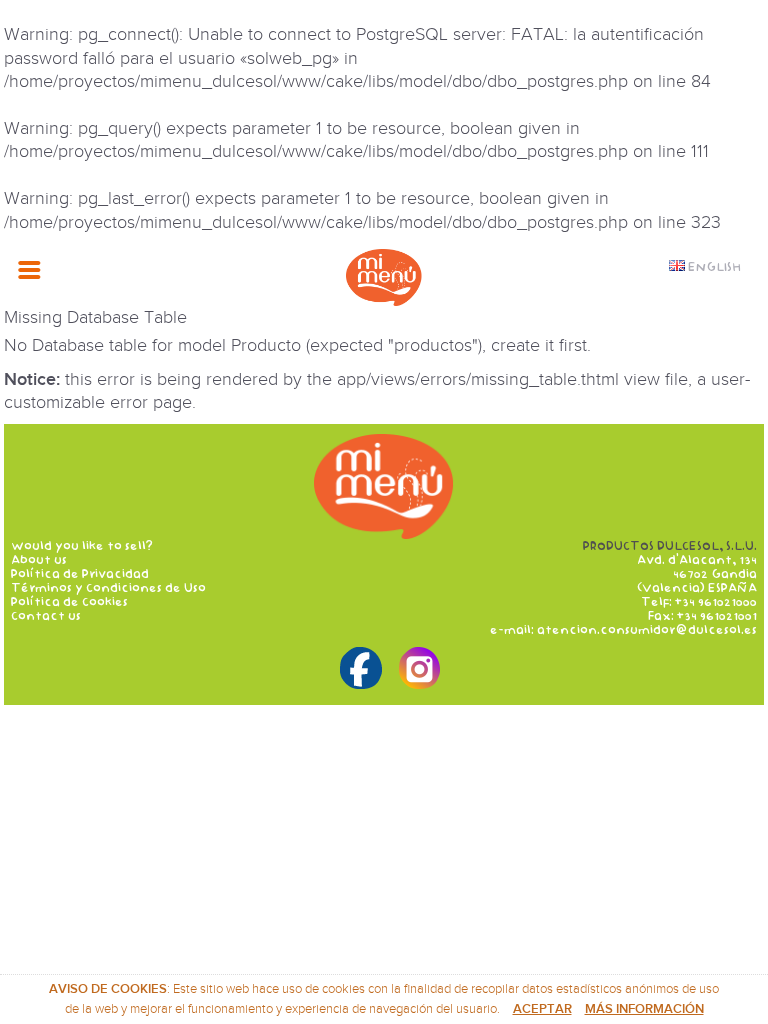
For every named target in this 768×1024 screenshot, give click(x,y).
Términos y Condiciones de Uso (108, 588)
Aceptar (542, 1009)
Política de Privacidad (80, 574)
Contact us (46, 616)
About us (39, 560)
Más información (644, 1009)
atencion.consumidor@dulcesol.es (647, 630)
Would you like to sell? (82, 546)
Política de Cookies (69, 602)
